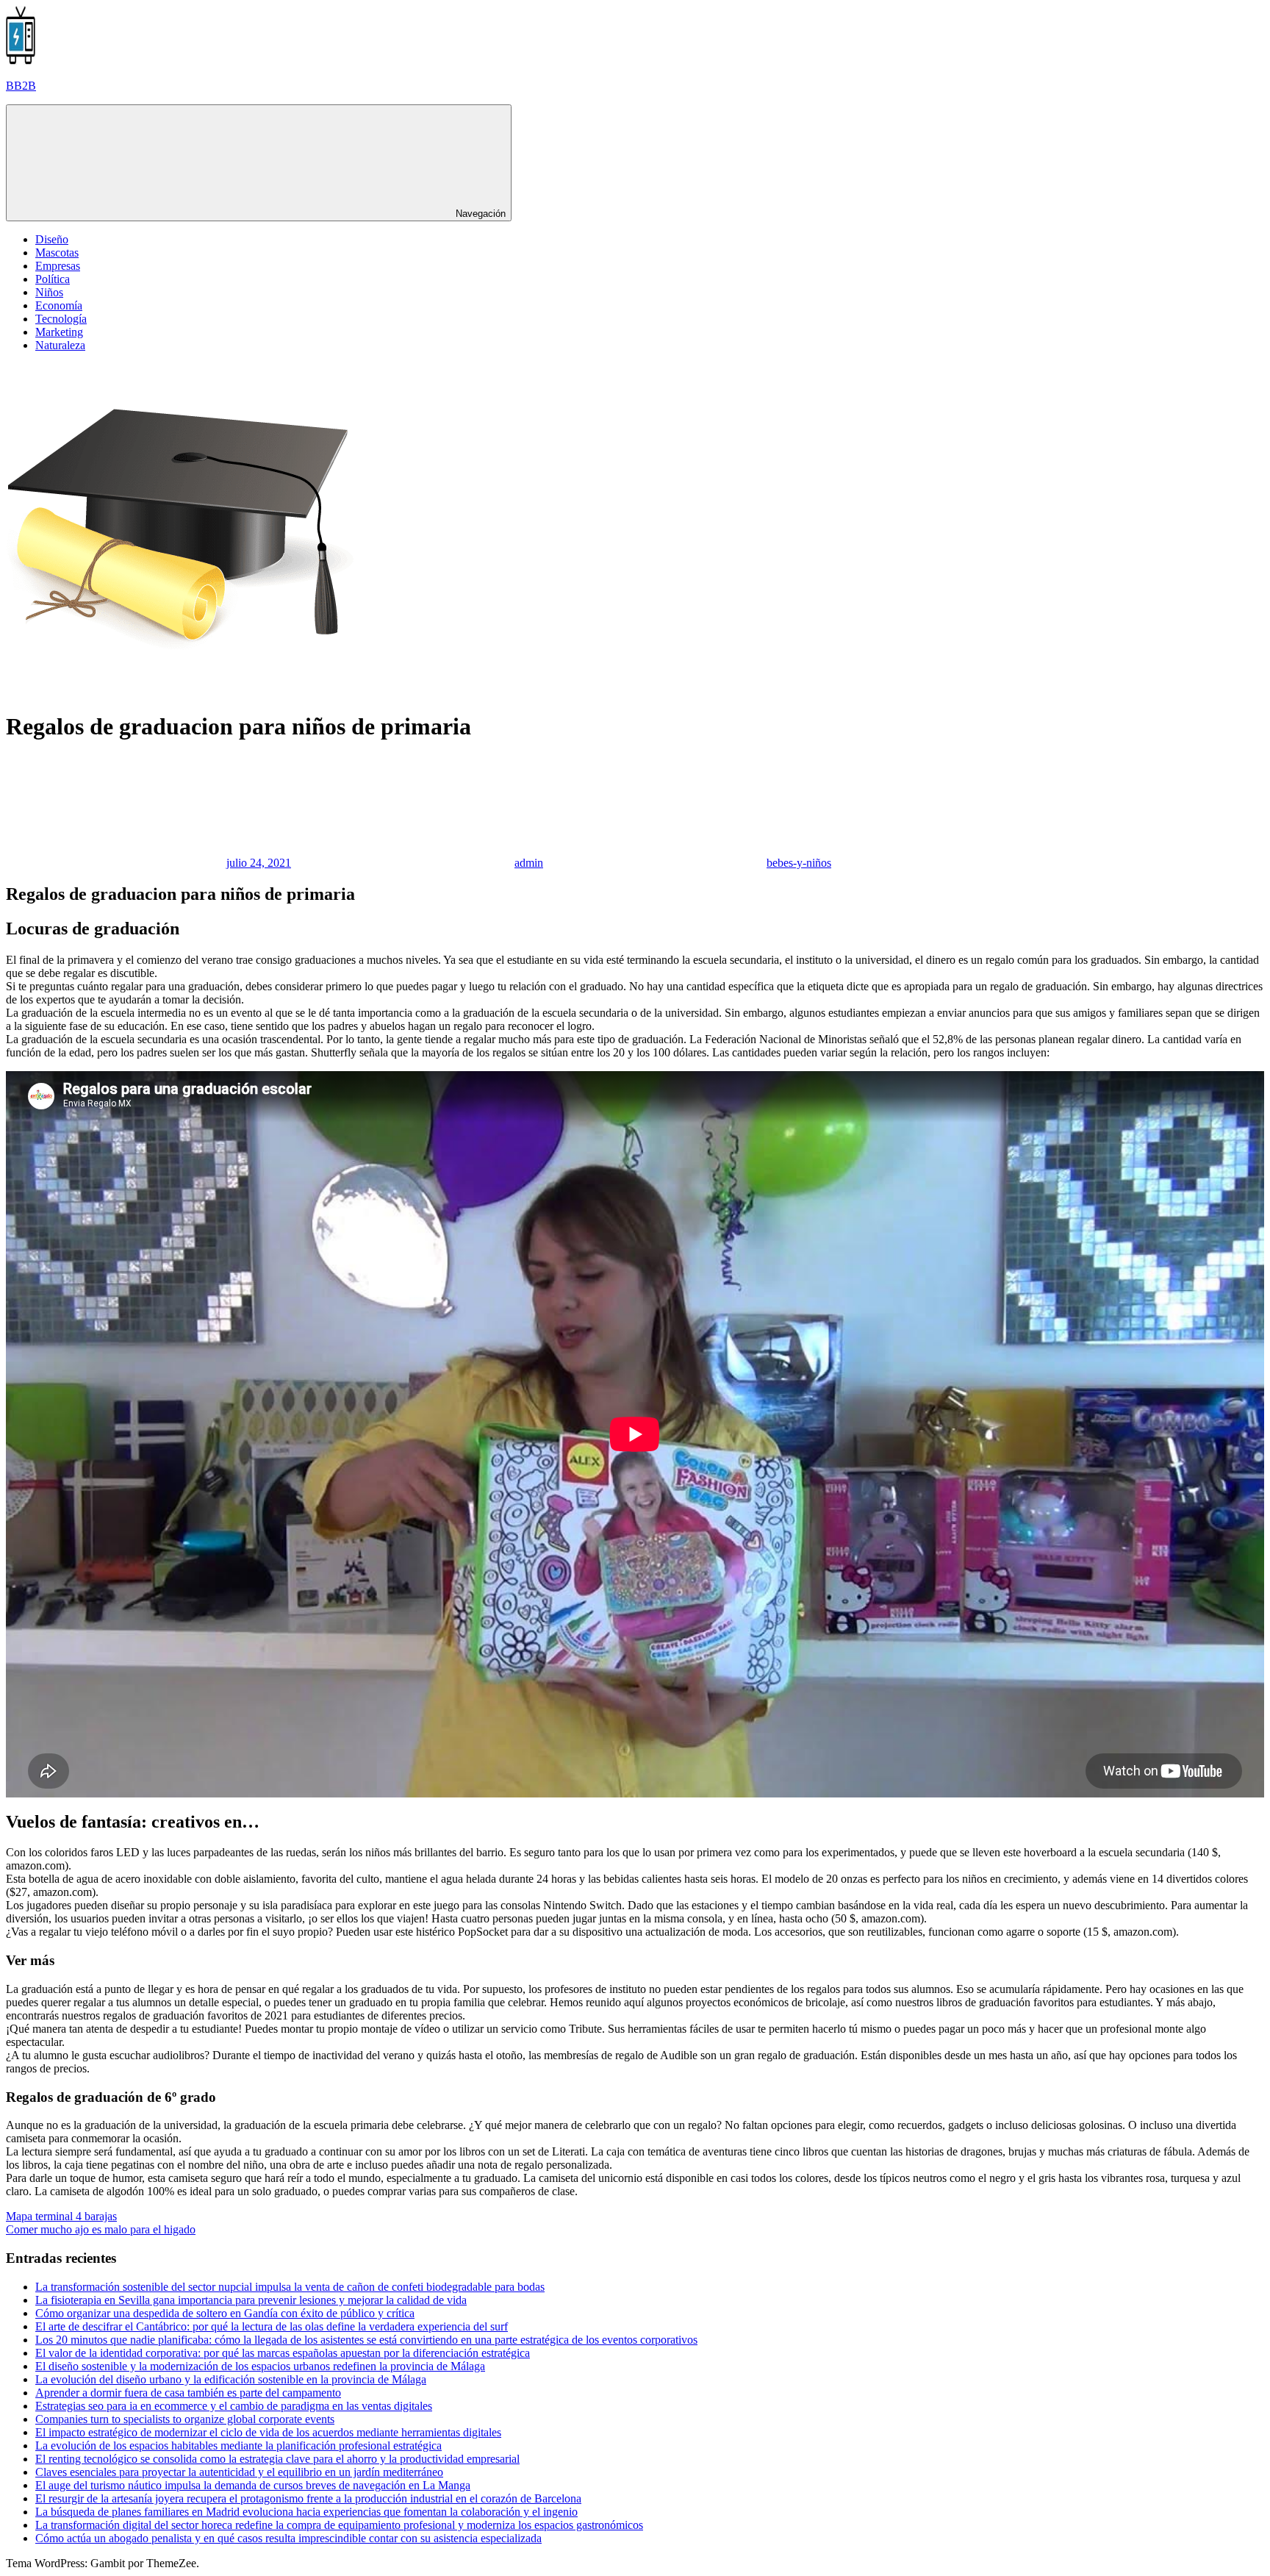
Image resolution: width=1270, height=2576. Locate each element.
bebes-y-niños (799, 863)
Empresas (58, 266)
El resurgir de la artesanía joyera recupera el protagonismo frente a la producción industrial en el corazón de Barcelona (308, 2498)
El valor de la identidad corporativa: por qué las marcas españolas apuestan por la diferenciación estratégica (283, 2353)
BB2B (21, 86)
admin (529, 863)
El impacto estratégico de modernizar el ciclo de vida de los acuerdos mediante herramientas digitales (268, 2432)
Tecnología (61, 319)
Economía (59, 305)
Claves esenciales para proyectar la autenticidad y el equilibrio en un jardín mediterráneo (239, 2472)
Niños (49, 292)
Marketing (59, 332)
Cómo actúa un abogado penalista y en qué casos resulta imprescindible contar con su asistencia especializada (288, 2538)
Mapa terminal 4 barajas (61, 2216)
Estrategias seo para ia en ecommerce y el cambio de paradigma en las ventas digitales (234, 2406)
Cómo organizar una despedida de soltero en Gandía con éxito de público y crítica (225, 2313)
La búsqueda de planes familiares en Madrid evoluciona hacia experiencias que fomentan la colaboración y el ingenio (306, 2512)
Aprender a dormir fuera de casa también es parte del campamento (188, 2393)
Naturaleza (60, 345)
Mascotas (57, 253)
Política (53, 279)
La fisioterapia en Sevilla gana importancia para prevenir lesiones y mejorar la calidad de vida (251, 2300)
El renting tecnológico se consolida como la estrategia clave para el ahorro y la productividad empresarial (277, 2459)
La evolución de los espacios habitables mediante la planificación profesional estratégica (238, 2446)
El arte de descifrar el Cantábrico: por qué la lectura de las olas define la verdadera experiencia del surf (272, 2326)
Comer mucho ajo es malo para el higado (101, 2229)
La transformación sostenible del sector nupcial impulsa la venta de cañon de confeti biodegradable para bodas (290, 2287)
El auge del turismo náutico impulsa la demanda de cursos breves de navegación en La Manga (253, 2485)
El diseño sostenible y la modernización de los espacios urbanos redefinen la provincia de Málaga (260, 2366)
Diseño (52, 239)
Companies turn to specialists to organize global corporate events (185, 2419)
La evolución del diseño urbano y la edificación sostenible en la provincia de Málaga (231, 2379)
